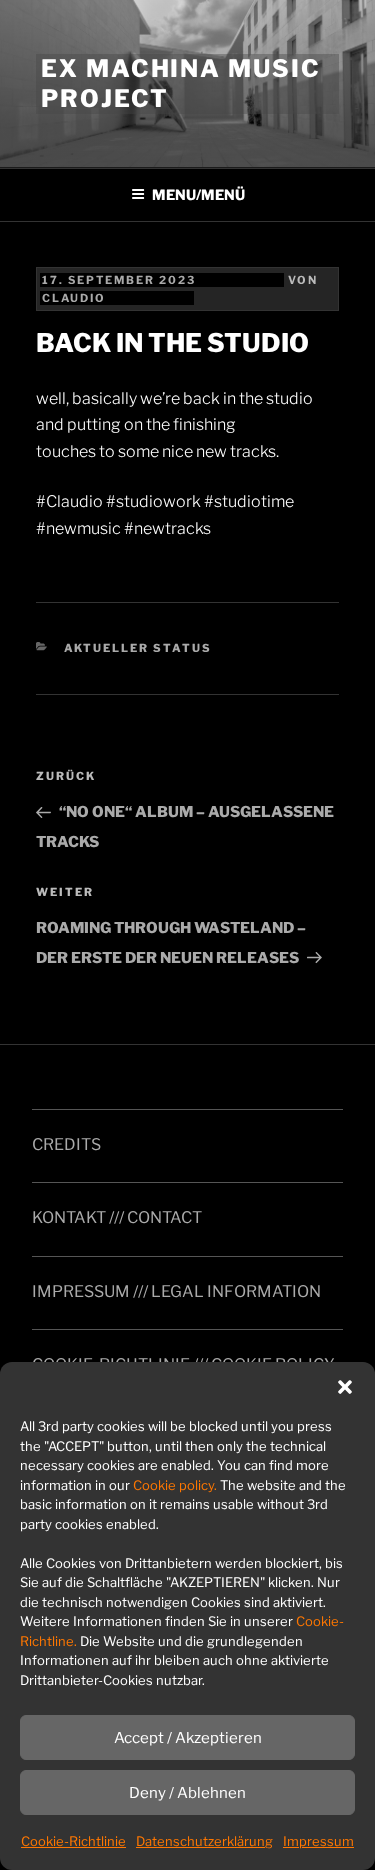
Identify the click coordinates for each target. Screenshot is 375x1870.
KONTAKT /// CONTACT (117, 1217)
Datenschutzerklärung (204, 1841)
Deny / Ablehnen (187, 1793)
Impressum (318, 1841)
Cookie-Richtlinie (73, 1841)
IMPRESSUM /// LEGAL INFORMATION (176, 1291)
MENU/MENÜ (198, 194)
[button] (345, 1387)
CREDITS (66, 1144)
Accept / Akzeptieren (188, 1738)
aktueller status (138, 648)
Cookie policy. (175, 1485)
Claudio (74, 298)
